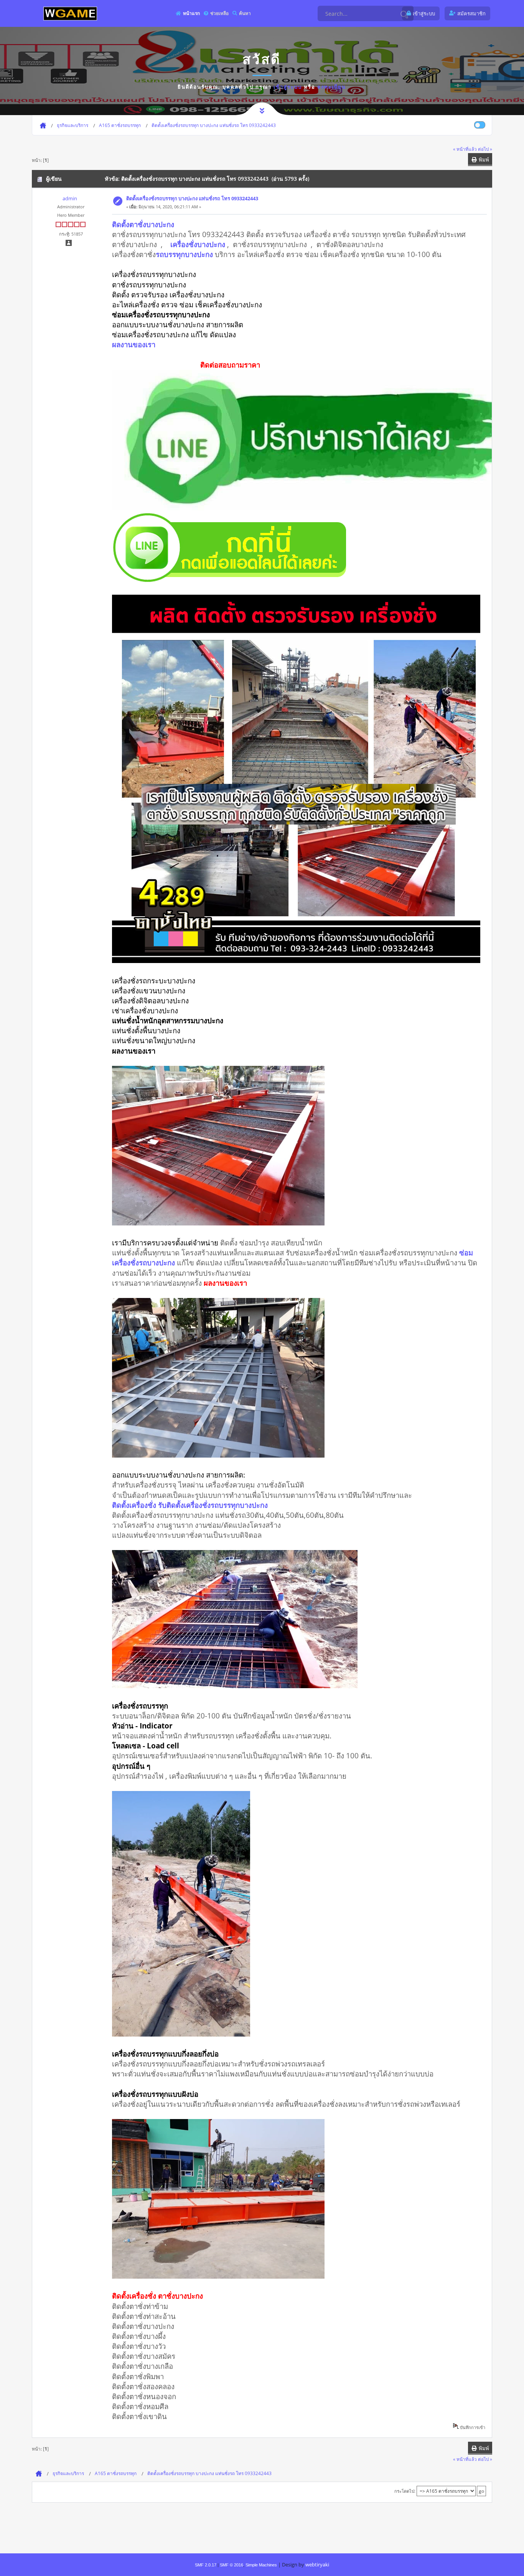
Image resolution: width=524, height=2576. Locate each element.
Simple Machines (261, 2565)
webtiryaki (317, 2564)
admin (70, 198)
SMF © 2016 (232, 2565)
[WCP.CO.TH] (70, 13)
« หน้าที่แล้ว (465, 149)
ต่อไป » (485, 149)
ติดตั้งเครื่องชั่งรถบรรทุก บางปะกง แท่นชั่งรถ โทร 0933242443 (192, 198)
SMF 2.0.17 (206, 2565)
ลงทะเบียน (332, 87)
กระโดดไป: (405, 2491)
